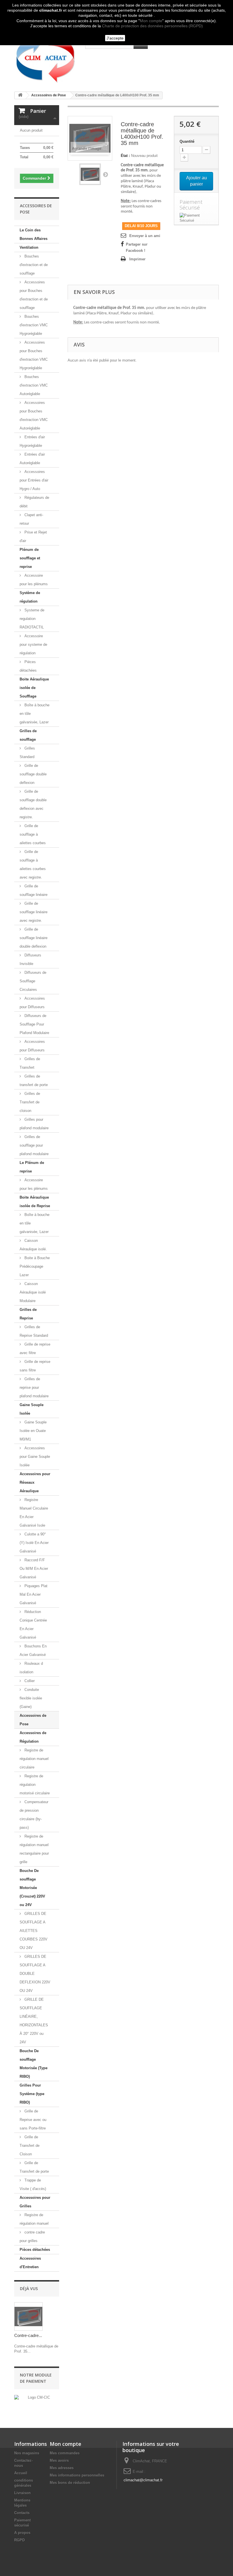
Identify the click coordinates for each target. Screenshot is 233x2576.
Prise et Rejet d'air (33, 536)
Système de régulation (30, 597)
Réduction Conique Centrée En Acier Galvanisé (33, 1625)
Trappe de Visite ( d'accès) (33, 2184)
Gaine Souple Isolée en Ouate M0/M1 (33, 1431)
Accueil (21, 2473)
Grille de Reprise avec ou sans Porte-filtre (33, 2120)
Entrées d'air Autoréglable (32, 459)
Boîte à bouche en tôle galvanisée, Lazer (35, 714)
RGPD (19, 2540)
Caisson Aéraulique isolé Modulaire (33, 1292)
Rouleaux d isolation (31, 1668)
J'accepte (115, 38)
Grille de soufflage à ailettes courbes (33, 834)
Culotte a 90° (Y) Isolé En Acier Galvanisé (34, 1543)
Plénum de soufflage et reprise (30, 558)
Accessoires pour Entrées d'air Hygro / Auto (34, 480)
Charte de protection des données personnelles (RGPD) (152, 26)
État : (125, 156)
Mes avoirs (59, 2460)
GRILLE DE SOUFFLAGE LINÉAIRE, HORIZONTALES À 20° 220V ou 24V (34, 2021)
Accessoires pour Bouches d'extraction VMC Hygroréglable (34, 355)
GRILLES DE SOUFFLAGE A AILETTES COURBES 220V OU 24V (34, 1931)
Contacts (22, 2513)
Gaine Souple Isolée (32, 1409)
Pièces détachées (28, 666)
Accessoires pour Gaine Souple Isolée (35, 1457)
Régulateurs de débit (34, 502)
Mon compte (151, 21)
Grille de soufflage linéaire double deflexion (34, 938)
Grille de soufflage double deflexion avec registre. (33, 804)
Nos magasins (27, 2453)
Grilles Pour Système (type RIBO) (32, 2094)
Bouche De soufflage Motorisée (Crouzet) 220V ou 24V (32, 1888)
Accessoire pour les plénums (34, 580)
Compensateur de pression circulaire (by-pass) (34, 1815)
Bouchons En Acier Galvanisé (33, 1650)
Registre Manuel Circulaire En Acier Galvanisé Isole (34, 1513)
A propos (22, 2533)
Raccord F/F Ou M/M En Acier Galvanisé (34, 1569)
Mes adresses (62, 2468)
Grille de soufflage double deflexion (33, 774)
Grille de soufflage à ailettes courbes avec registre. (33, 864)
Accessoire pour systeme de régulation (33, 644)
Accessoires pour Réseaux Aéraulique (35, 1482)
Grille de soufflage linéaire (34, 890)
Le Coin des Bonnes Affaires (34, 234)
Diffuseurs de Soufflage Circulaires (33, 981)
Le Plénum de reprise (32, 1167)
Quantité (187, 141)
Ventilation (29, 247)
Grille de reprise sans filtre (35, 1366)
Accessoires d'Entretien (30, 2263)
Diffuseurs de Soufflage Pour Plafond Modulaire (34, 1024)
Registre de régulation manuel (34, 2219)
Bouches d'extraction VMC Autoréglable (34, 385)
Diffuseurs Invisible (30, 959)
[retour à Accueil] (20, 95)
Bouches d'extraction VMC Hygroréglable (34, 325)
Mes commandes (65, 2453)
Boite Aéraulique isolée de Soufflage (34, 688)
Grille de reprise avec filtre (35, 1349)
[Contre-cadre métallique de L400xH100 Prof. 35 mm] (90, 174)
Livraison (22, 2493)
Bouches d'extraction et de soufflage (34, 265)
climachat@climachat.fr (143, 2480)
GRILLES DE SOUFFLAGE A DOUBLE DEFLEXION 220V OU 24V (35, 1974)
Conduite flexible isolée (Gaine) (31, 1698)
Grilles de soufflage (28, 735)
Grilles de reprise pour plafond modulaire (34, 1387)
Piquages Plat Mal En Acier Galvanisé (34, 1594)
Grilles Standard (27, 753)
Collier (29, 1681)
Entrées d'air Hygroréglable (32, 441)
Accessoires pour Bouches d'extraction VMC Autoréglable (34, 415)
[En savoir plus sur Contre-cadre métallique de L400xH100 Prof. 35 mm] (28, 2316)
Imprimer (137, 259)
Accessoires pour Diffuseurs (32, 1003)
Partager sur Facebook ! (137, 247)
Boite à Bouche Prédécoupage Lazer (35, 1266)
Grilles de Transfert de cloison (30, 1102)
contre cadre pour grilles (32, 2236)
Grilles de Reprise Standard (34, 1331)
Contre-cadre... (28, 2335)
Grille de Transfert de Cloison (30, 2146)
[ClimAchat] (45, 58)
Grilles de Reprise (28, 1314)
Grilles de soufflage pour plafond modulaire (34, 1145)
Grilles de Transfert (30, 1063)
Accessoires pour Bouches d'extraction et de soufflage (34, 295)
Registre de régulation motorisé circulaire (35, 1785)
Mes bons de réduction (70, 2483)
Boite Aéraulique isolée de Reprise (35, 1202)
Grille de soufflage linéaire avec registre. (34, 912)
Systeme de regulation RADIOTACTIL (32, 619)
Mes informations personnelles (77, 2475)
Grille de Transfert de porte (34, 2167)
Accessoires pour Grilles (35, 2202)
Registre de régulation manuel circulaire (34, 1759)
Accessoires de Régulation (33, 1737)
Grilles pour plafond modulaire (34, 1124)
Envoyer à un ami (145, 236)
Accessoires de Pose (33, 1720)
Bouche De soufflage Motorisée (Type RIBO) (34, 2064)
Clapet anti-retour (31, 519)
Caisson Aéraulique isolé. (33, 1245)
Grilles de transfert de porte (34, 1081)
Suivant (105, 174)
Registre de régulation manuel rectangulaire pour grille (34, 1849)
